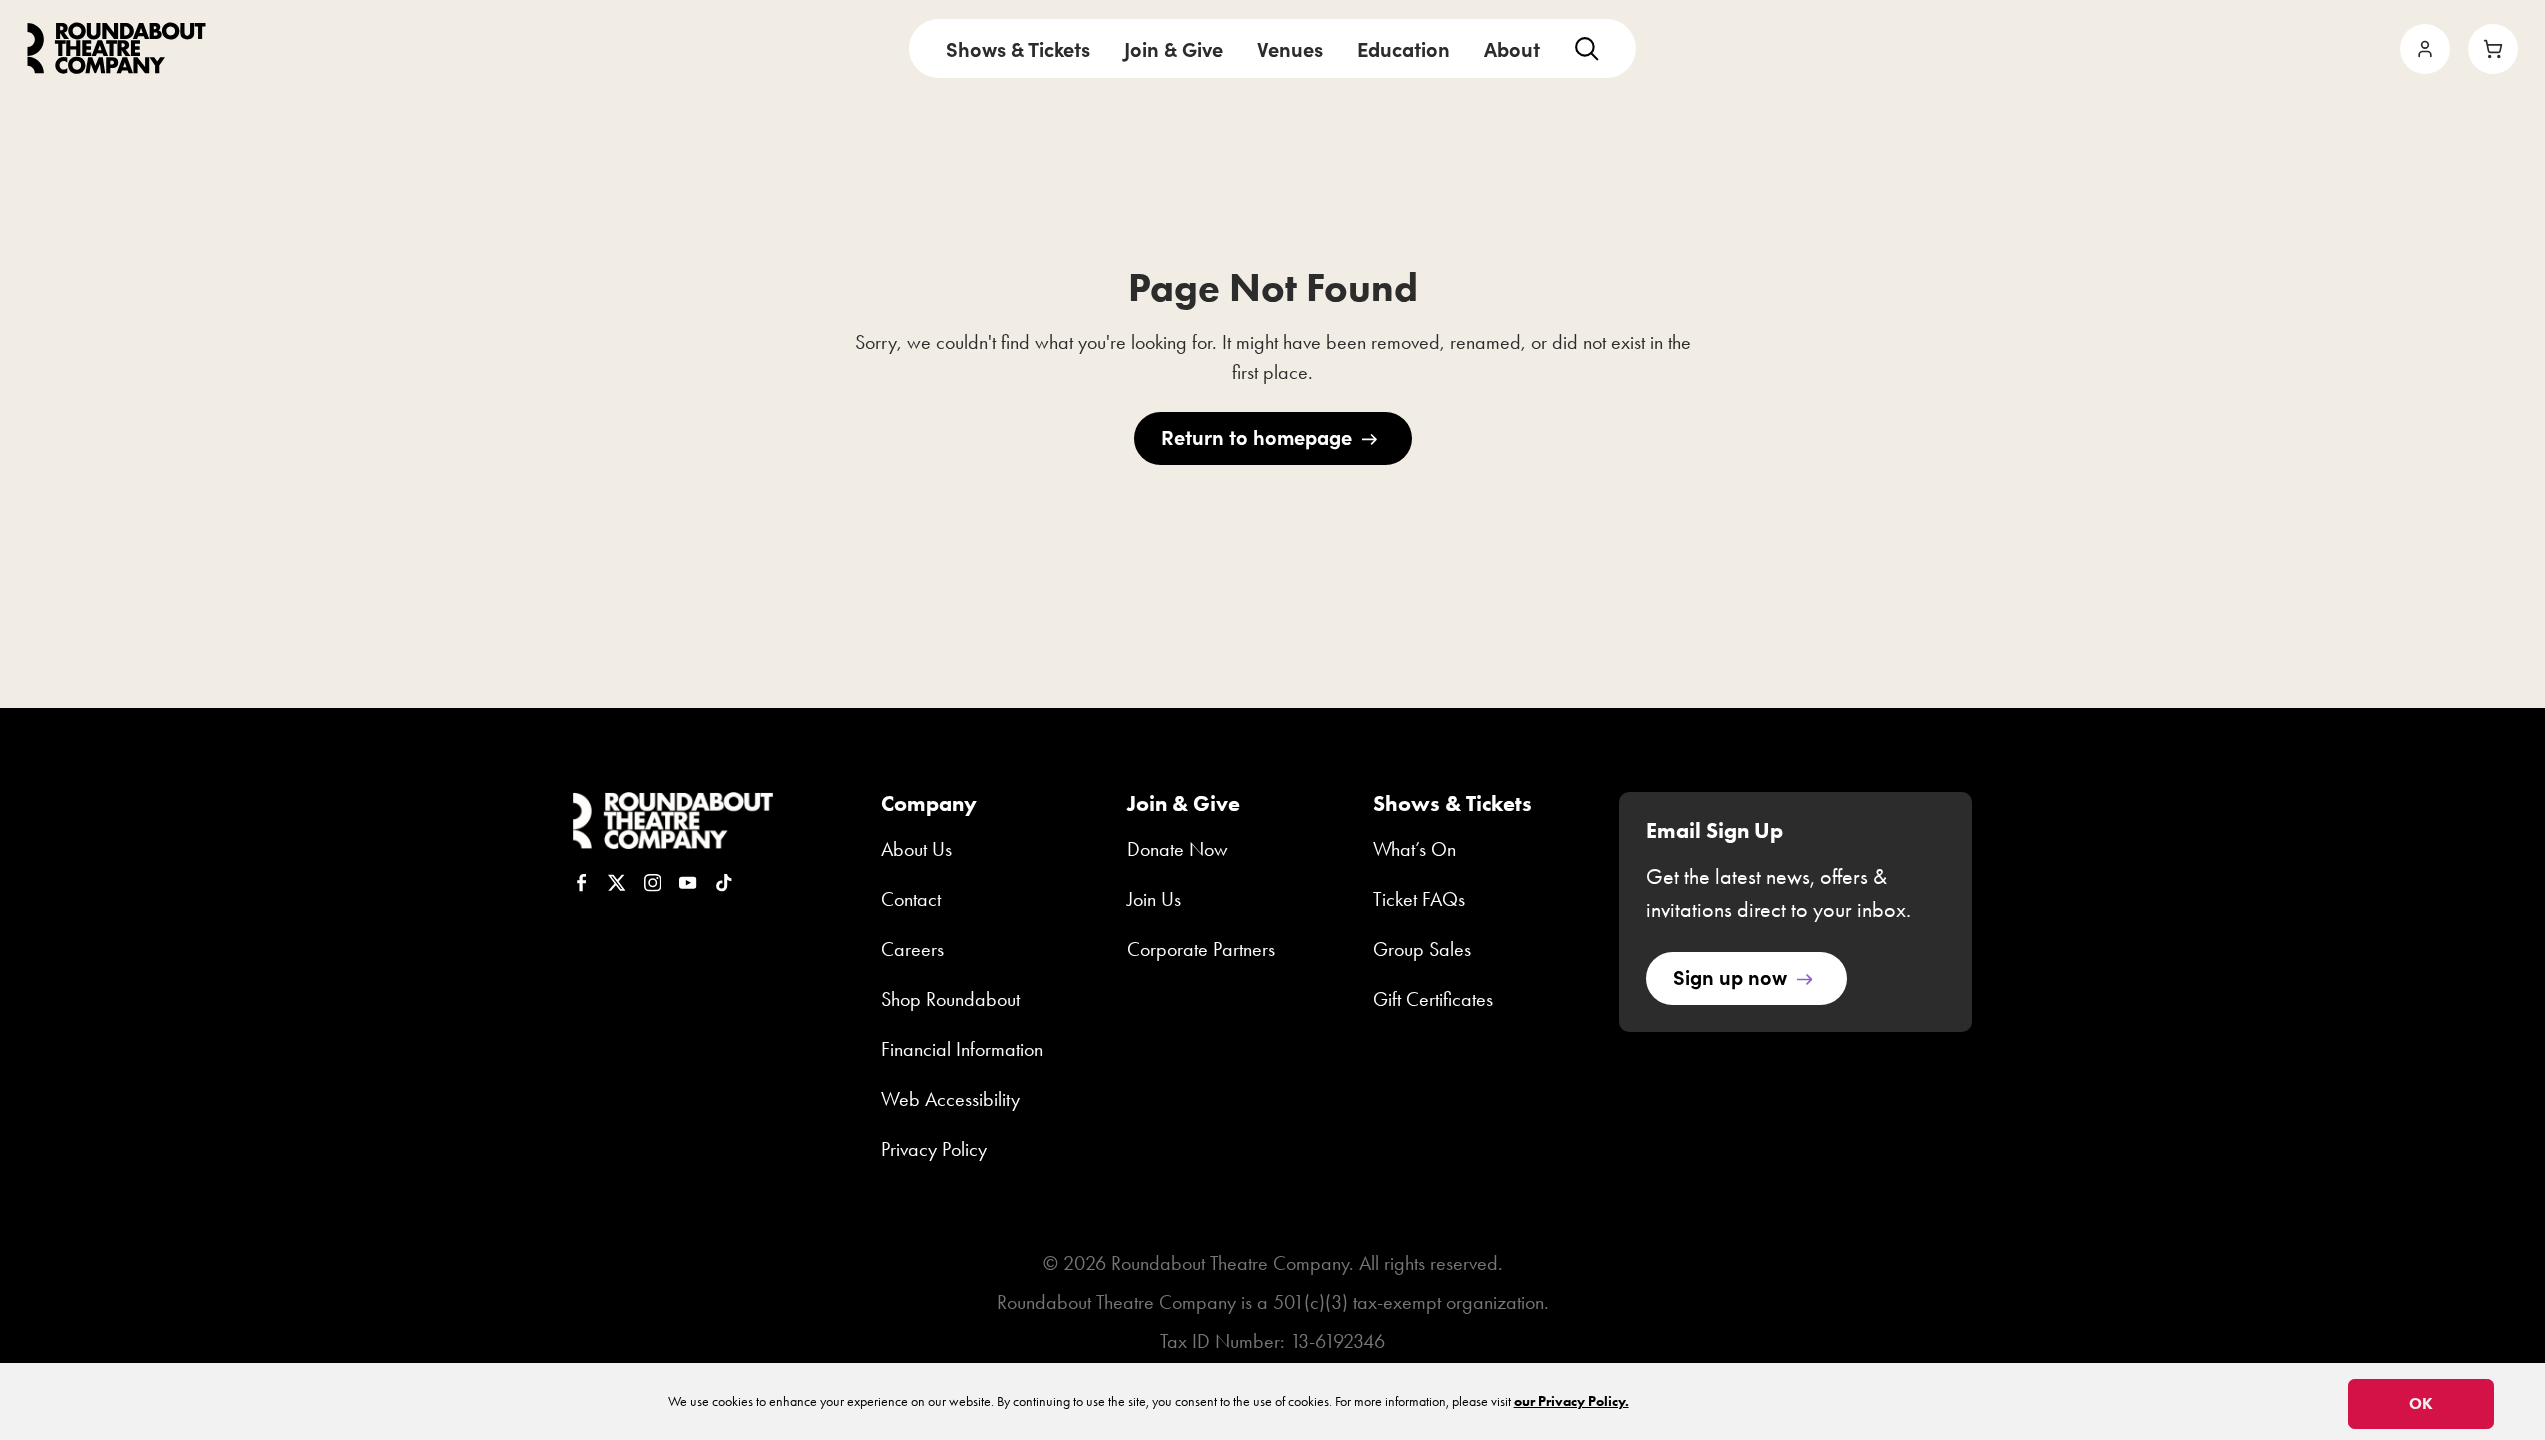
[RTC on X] (617, 883)
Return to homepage (1256, 436)
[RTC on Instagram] (653, 883)
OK (2421, 1403)
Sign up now (1730, 976)
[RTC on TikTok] (724, 883)
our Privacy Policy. (1571, 1401)
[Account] (2425, 49)
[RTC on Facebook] (582, 883)
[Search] (1586, 48)
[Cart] (2493, 49)
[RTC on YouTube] (688, 883)
